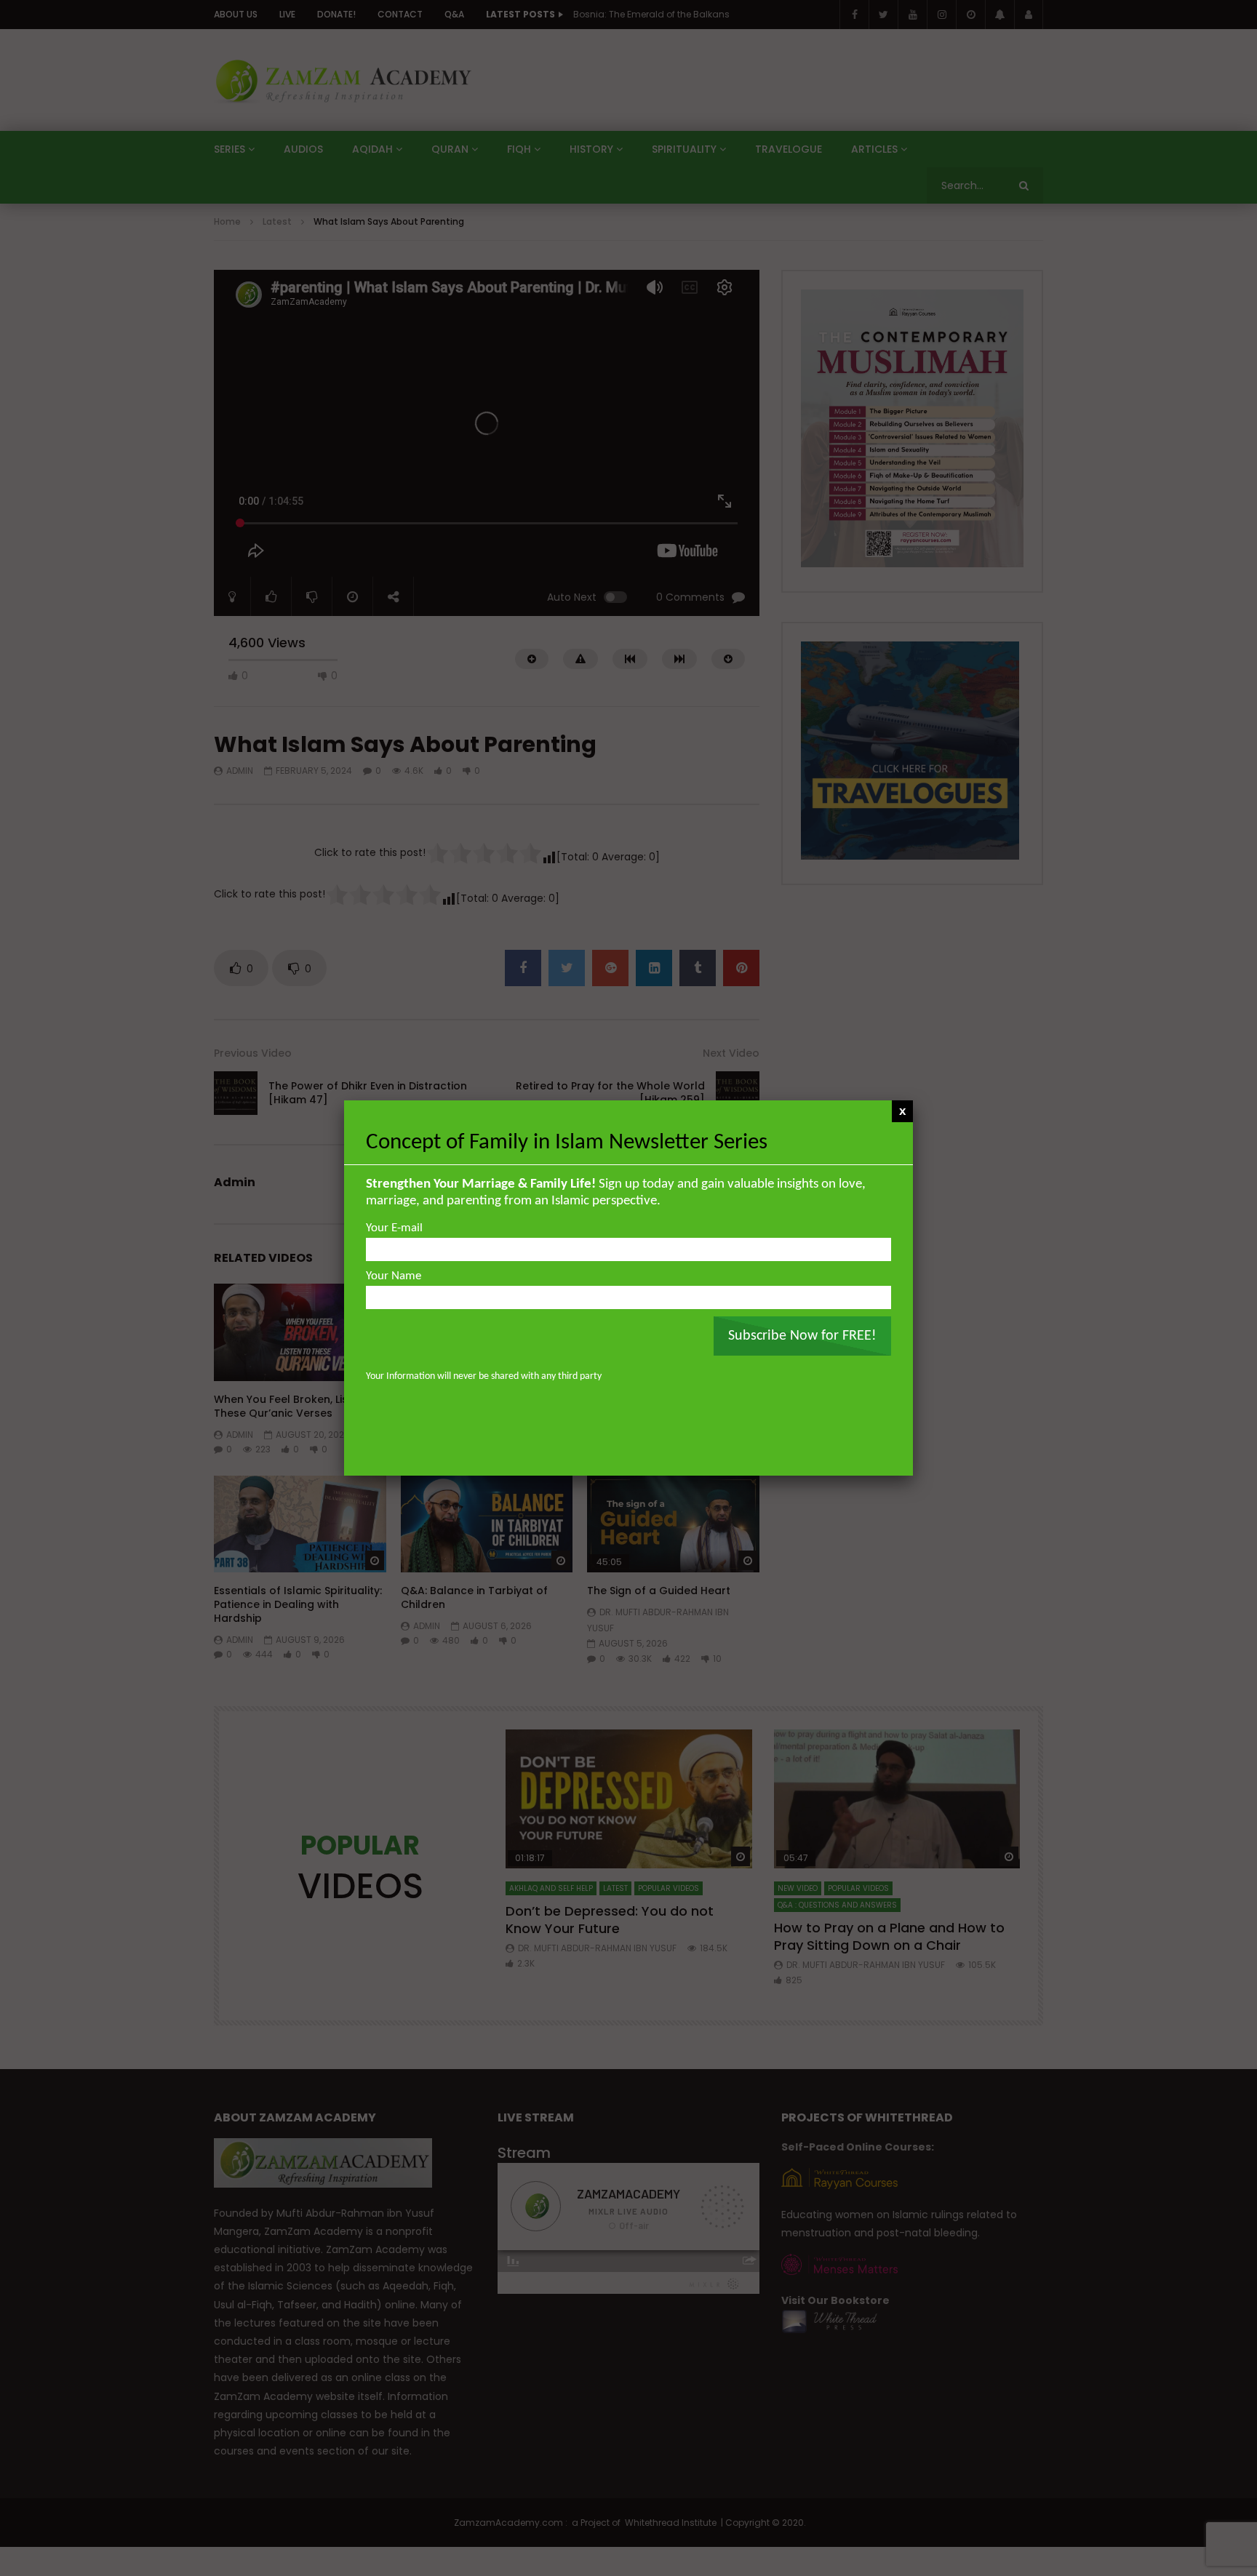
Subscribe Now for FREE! (802, 1336)
